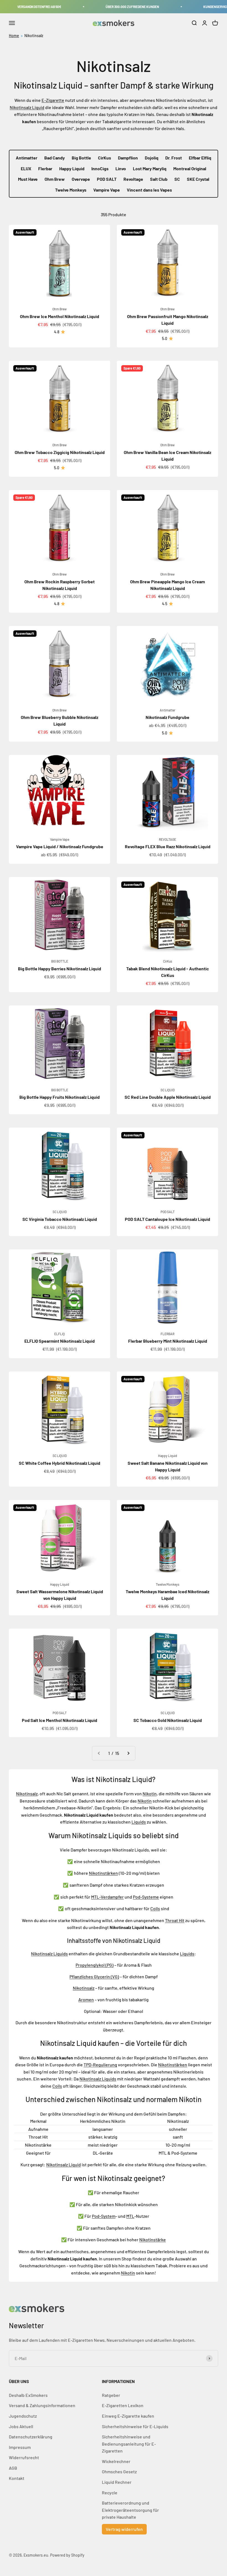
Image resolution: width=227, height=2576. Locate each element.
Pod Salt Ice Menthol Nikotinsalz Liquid (60, 1720)
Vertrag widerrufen (124, 2529)
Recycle (110, 2493)
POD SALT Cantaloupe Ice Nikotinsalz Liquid (167, 1219)
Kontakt (17, 2478)
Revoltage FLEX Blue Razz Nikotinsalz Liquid (168, 846)
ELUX (26, 168)
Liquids (139, 1822)
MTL (130, 2216)
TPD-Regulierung (100, 2065)
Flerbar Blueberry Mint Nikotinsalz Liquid (168, 1341)
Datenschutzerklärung (31, 2437)
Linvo (121, 168)
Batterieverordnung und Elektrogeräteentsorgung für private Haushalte (130, 2510)
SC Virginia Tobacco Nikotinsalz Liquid (60, 1219)
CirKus (105, 158)
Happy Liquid (72, 168)
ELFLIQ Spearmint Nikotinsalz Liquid (60, 1341)
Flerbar (45, 168)
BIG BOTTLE (60, 961)
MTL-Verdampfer (107, 1897)
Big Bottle (81, 158)
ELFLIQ (60, 1334)
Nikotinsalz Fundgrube (167, 717)
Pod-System (104, 2216)
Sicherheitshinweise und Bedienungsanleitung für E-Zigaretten (129, 2444)
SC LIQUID (168, 1090)
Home (14, 36)
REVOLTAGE (167, 839)
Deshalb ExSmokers (28, 2395)
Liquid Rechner (117, 2482)
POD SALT (107, 179)
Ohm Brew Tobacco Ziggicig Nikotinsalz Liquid (60, 452)
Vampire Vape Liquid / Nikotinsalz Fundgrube (60, 846)
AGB (13, 2468)
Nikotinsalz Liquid (27, 107)
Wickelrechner (116, 2461)
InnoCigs (100, 168)
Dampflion (128, 158)
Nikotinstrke (153, 2240)
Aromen (86, 1999)
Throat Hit (175, 1920)
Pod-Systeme (146, 1897)
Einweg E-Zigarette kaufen (128, 2416)
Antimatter (27, 158)
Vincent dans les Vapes (149, 190)
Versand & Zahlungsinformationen (42, 2405)
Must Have (28, 179)
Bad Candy (55, 158)
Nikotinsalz (34, 36)
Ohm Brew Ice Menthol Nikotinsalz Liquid (60, 316)
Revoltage (133, 179)
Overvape (81, 179)
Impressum (20, 2447)
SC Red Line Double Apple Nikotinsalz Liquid (168, 1097)
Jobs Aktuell (21, 2426)
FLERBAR (167, 1334)
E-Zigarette (53, 100)
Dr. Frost (174, 158)
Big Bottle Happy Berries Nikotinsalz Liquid (60, 969)
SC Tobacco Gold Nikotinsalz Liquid (168, 1720)
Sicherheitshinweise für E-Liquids (135, 2426)
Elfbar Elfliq (200, 158)
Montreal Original (190, 168)
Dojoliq (152, 158)
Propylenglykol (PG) (95, 1965)
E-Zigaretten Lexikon (123, 2405)
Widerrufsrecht (24, 2457)
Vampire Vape (107, 190)
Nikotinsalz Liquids (49, 1954)
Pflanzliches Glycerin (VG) (94, 1977)
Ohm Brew (55, 179)
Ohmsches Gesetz (119, 2471)
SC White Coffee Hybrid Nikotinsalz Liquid (60, 1463)
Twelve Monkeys (71, 190)
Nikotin (150, 1794)
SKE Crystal (198, 179)
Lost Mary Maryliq (150, 168)
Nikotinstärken (103, 1873)
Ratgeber (111, 2395)
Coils (155, 1908)
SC (177, 179)
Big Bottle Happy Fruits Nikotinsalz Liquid (60, 1097)
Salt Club (159, 179)
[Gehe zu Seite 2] (128, 1753)
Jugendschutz (23, 2416)
